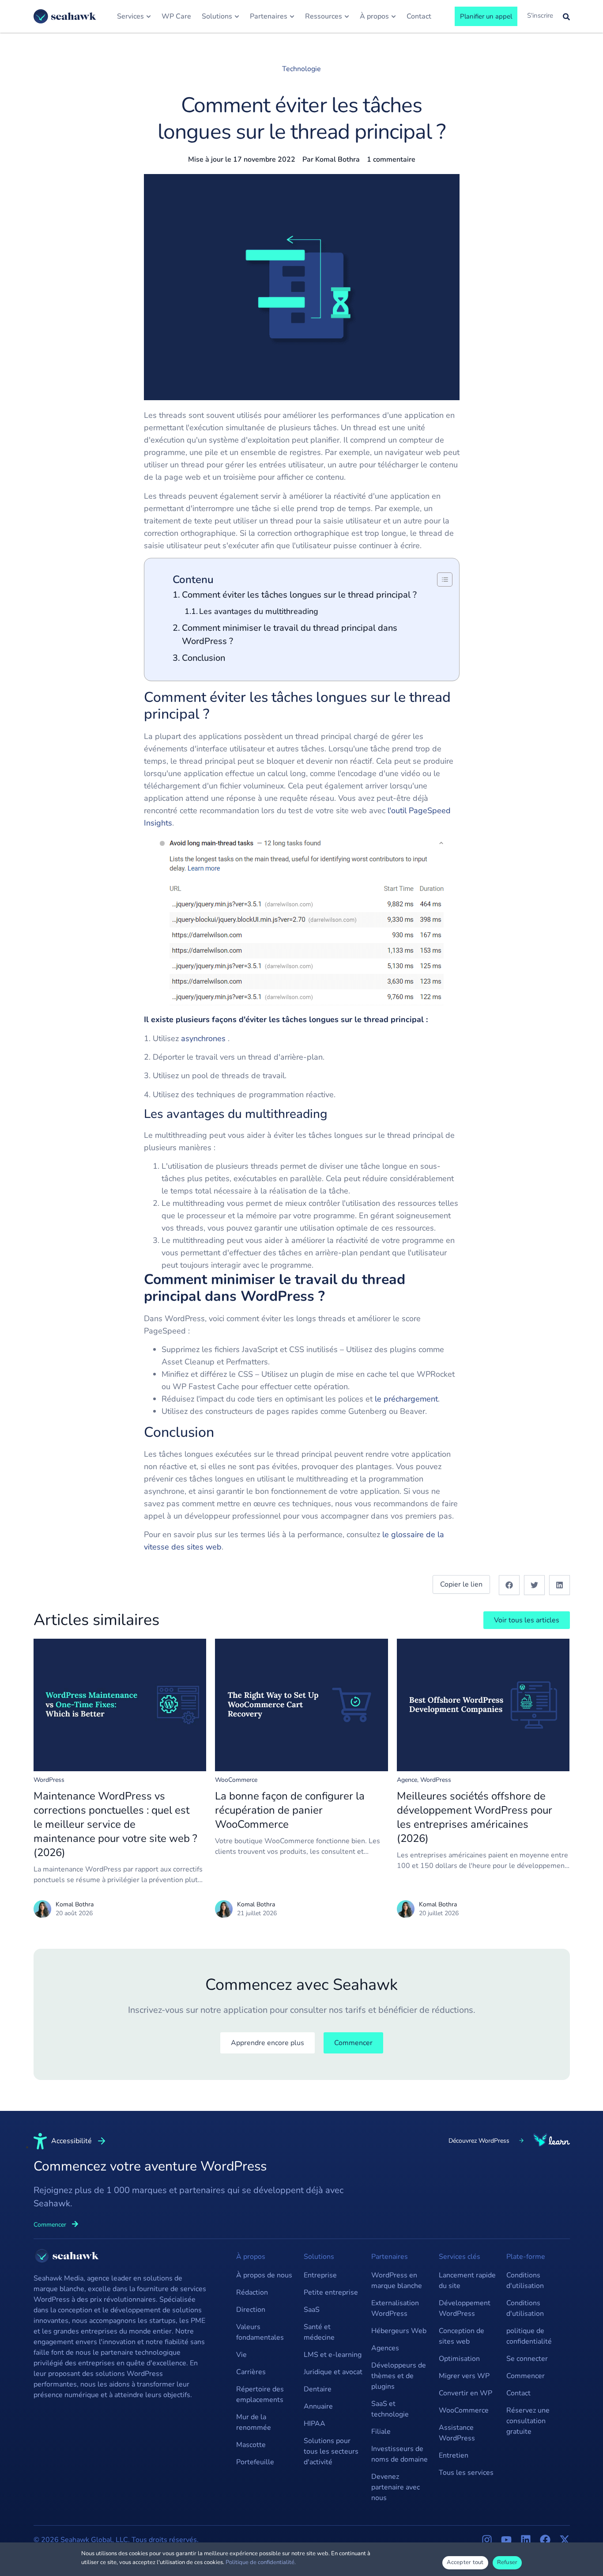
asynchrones (203, 1038)
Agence (407, 1780)
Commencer (526, 2376)
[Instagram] (487, 2540)
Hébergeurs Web (399, 2331)
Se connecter (527, 2359)
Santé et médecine (319, 2332)
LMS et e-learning (333, 2355)
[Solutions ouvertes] (237, 16)
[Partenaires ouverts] (292, 16)
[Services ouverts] (149, 16)
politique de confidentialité (529, 2336)
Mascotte (251, 2445)
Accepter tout (465, 2562)
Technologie (301, 69)
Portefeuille (255, 2462)
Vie (241, 2355)
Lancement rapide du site (467, 2281)
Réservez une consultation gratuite (528, 2421)
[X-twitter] (565, 2540)
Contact (518, 2393)
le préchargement (406, 1399)
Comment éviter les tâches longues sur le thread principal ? (299, 595)
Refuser (507, 2562)
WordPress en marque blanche (397, 2281)
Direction (251, 2310)
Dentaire (318, 2389)
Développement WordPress (465, 2308)
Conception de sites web (462, 2336)
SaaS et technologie (390, 2409)
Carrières (251, 2372)
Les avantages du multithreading (259, 611)
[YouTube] (506, 2540)
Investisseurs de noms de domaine (399, 2454)
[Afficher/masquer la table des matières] (440, 580)
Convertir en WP (465, 2393)
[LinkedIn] (526, 2540)
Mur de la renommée (254, 2422)
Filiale (381, 2432)
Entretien (454, 2455)
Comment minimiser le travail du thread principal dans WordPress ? (290, 635)
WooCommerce (236, 1780)
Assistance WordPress (457, 2433)
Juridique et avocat (333, 2372)
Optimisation (459, 2359)
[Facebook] (545, 2540)
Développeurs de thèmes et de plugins (399, 2376)
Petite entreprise (331, 2292)
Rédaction (252, 2292)
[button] (509, 1585)
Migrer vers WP (464, 2376)
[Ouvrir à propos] (394, 16)
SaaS (312, 2310)
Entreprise (320, 2275)
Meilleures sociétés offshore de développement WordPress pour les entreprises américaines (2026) (475, 1817)
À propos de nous (264, 2275)
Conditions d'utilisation (525, 2281)
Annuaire (318, 2406)
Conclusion (204, 658)
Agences (385, 2348)
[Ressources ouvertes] (347, 16)
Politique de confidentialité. (261, 2562)
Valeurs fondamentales (260, 2332)
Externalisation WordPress (395, 2308)
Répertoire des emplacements (260, 2394)
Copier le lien (461, 1584)
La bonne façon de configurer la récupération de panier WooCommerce (290, 1810)
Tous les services (466, 2473)
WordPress (49, 1780)
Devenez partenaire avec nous (396, 2487)
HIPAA (315, 2424)
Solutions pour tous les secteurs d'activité (331, 2451)
